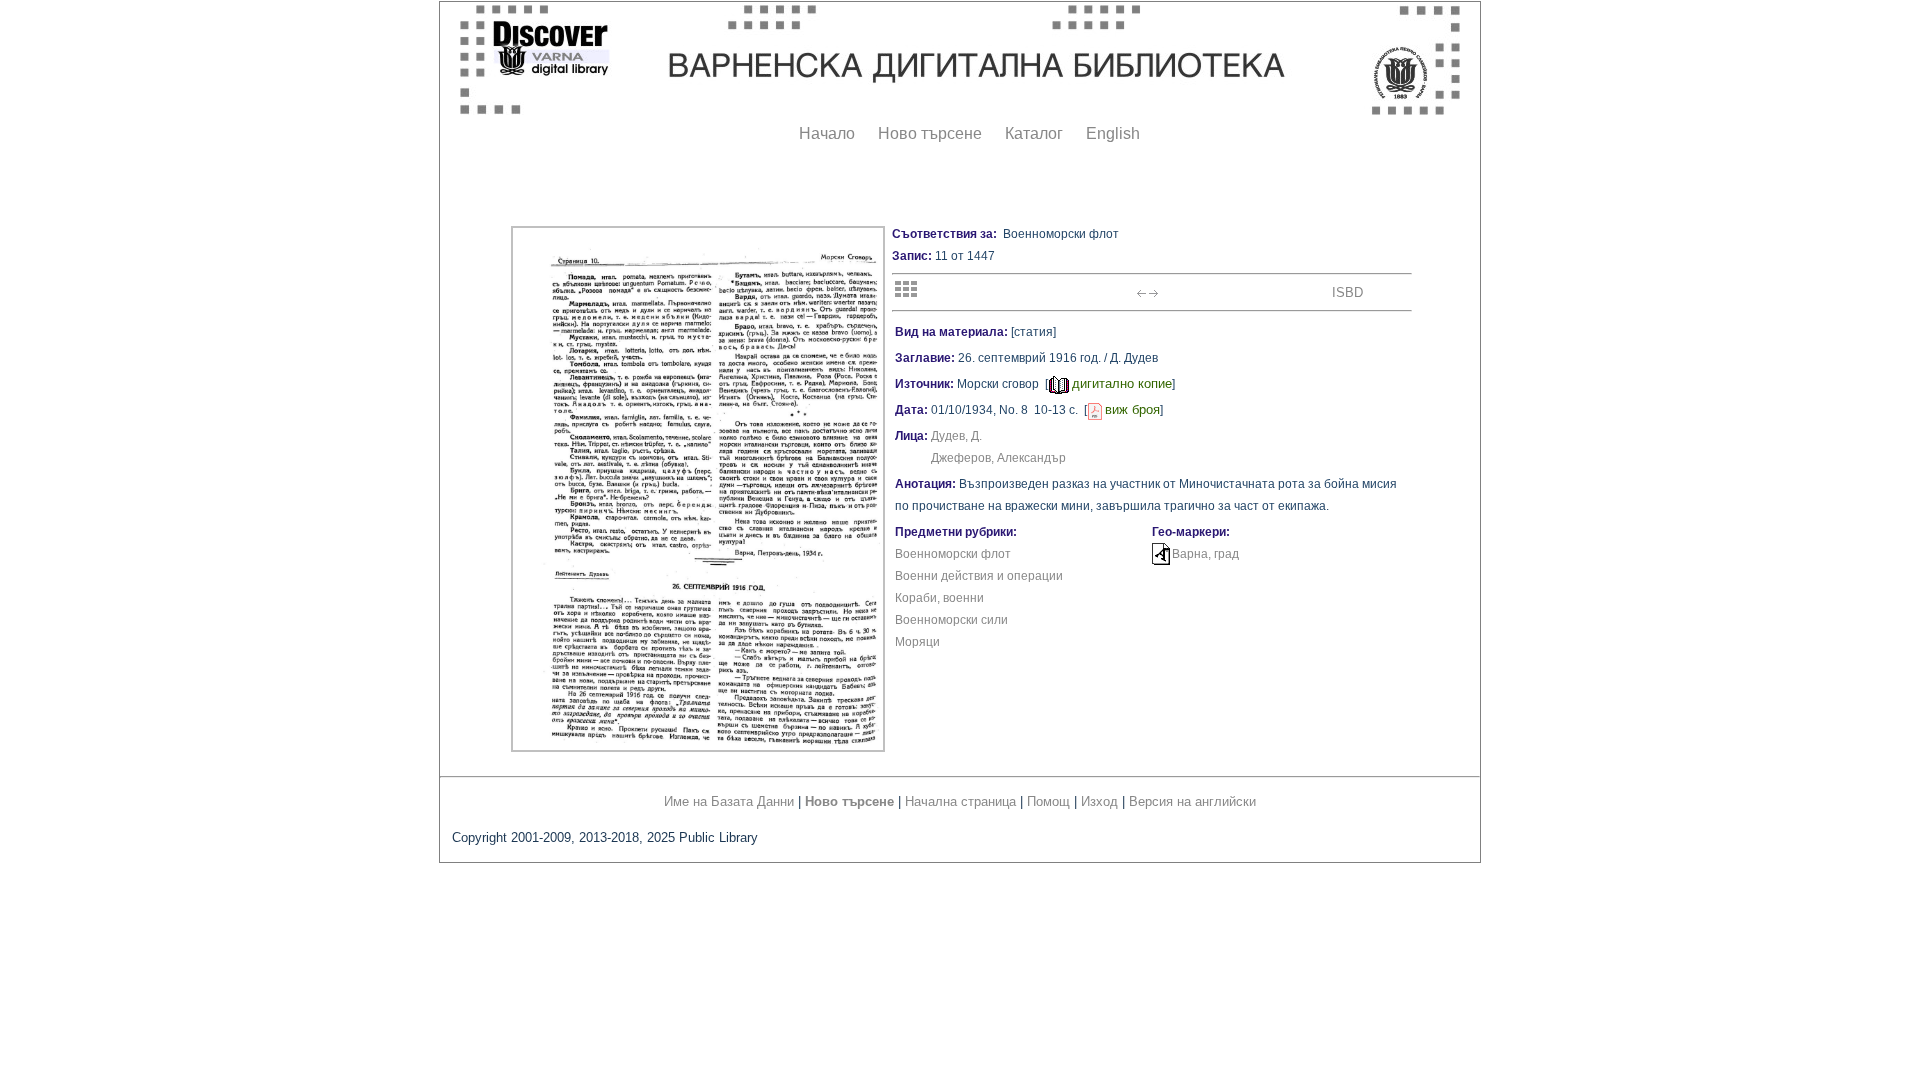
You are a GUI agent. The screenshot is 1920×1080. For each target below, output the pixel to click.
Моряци (917, 642)
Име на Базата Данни (729, 801)
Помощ (1048, 801)
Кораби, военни (939, 598)
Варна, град (1205, 554)
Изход (1099, 801)
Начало (827, 133)
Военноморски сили (951, 620)
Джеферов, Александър (998, 458)
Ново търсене (930, 133)
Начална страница (960, 801)
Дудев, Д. (956, 436)
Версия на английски (1192, 801)
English (1113, 133)
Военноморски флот (953, 554)
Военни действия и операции (979, 576)
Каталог (1034, 133)
